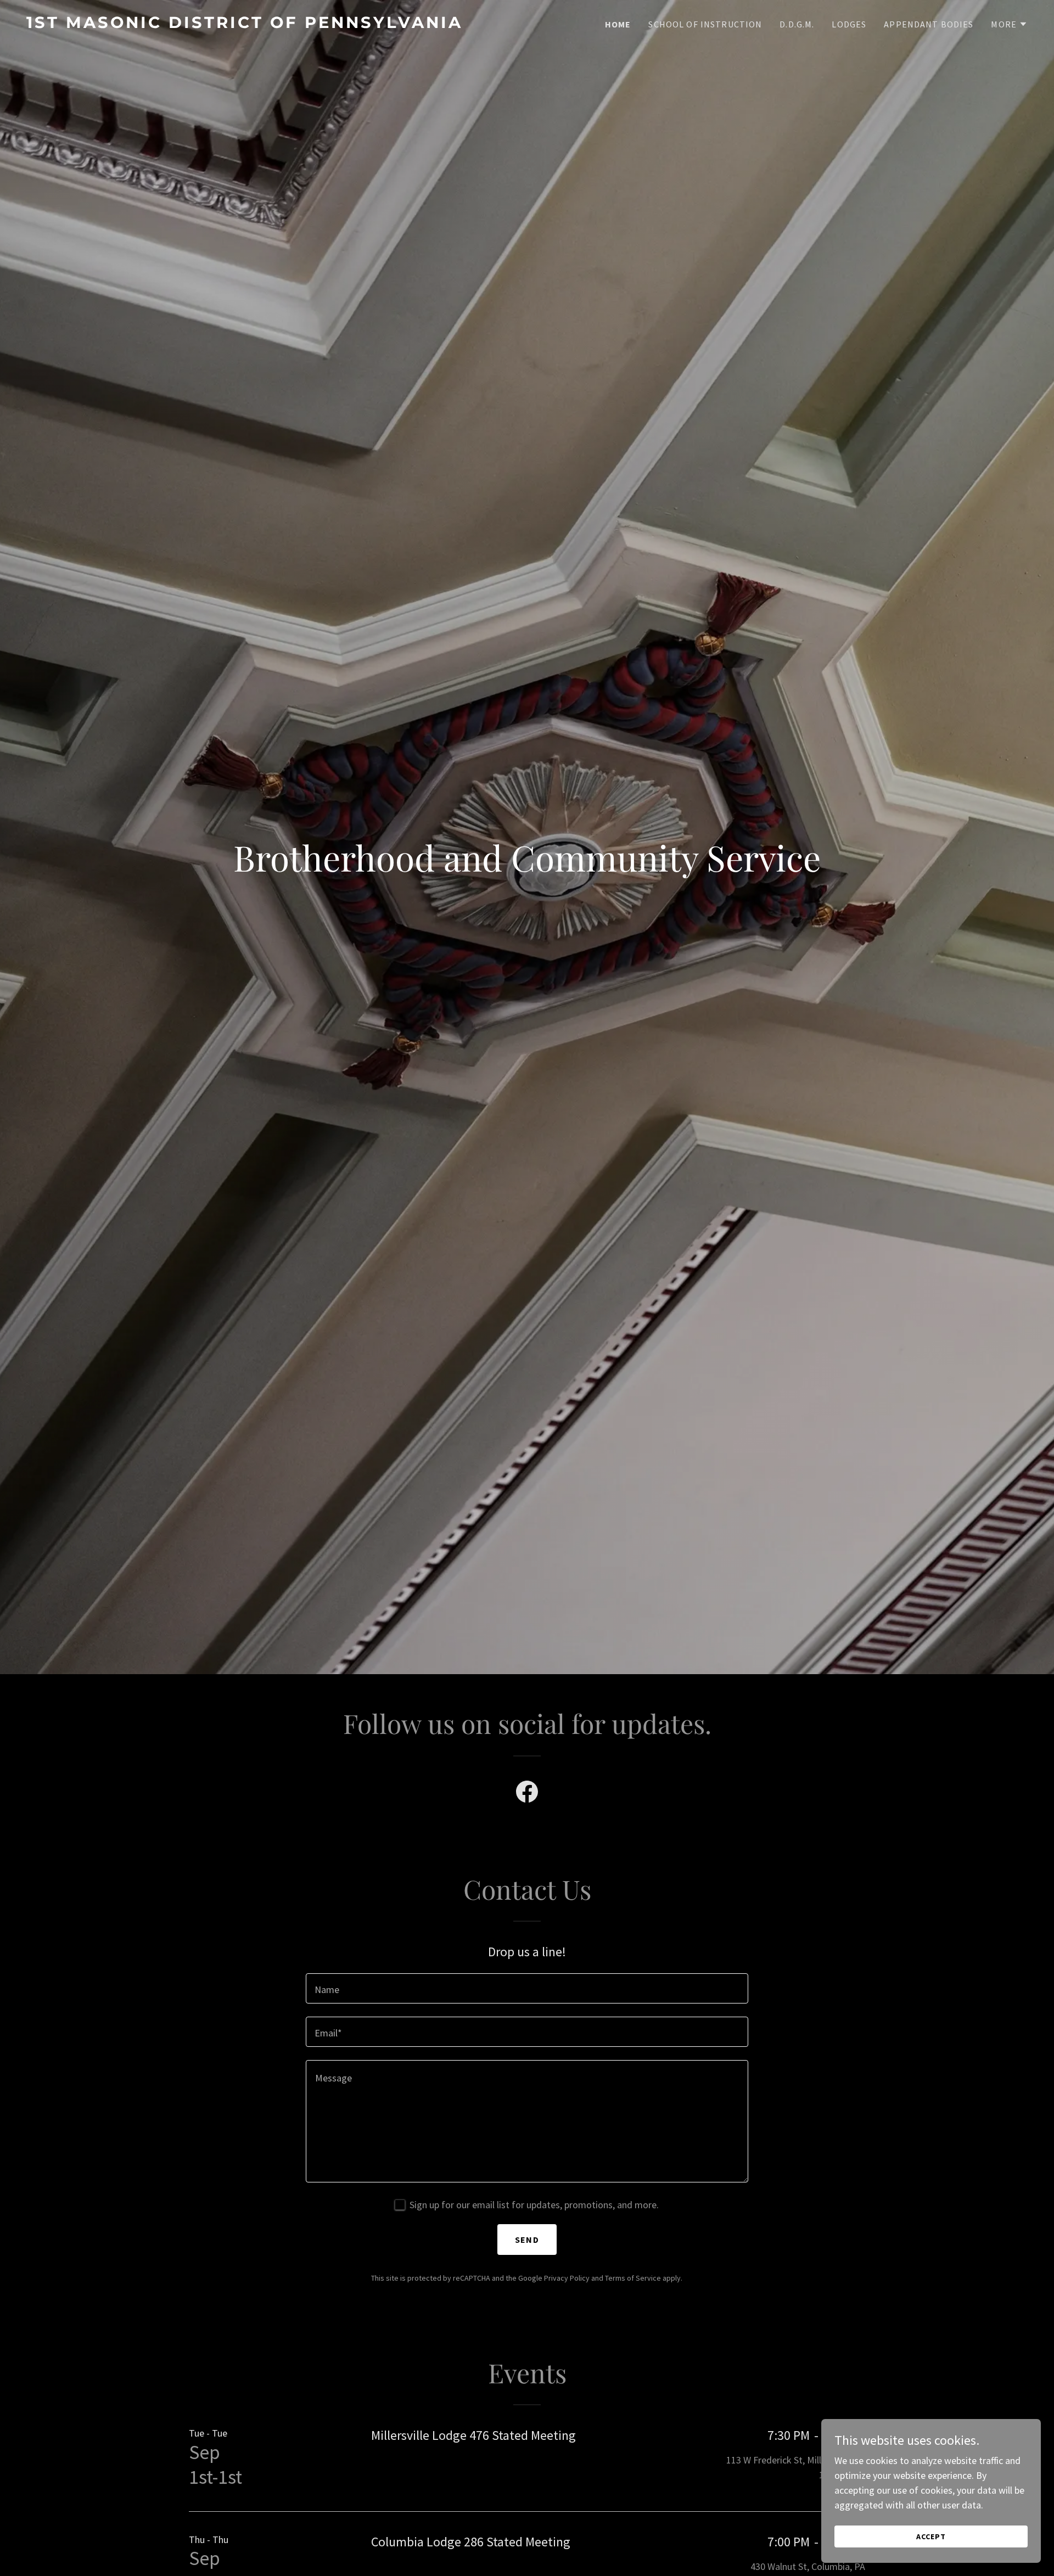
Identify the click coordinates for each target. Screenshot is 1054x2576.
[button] (1009, 24)
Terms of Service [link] (633, 2278)
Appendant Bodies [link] (929, 24)
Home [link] (618, 24)
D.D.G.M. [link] (797, 24)
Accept (931, 2536)
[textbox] (527, 1988)
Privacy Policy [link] (567, 2278)
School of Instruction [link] (705, 24)
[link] (272, 24)
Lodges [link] (849, 24)
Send (527, 2240)
